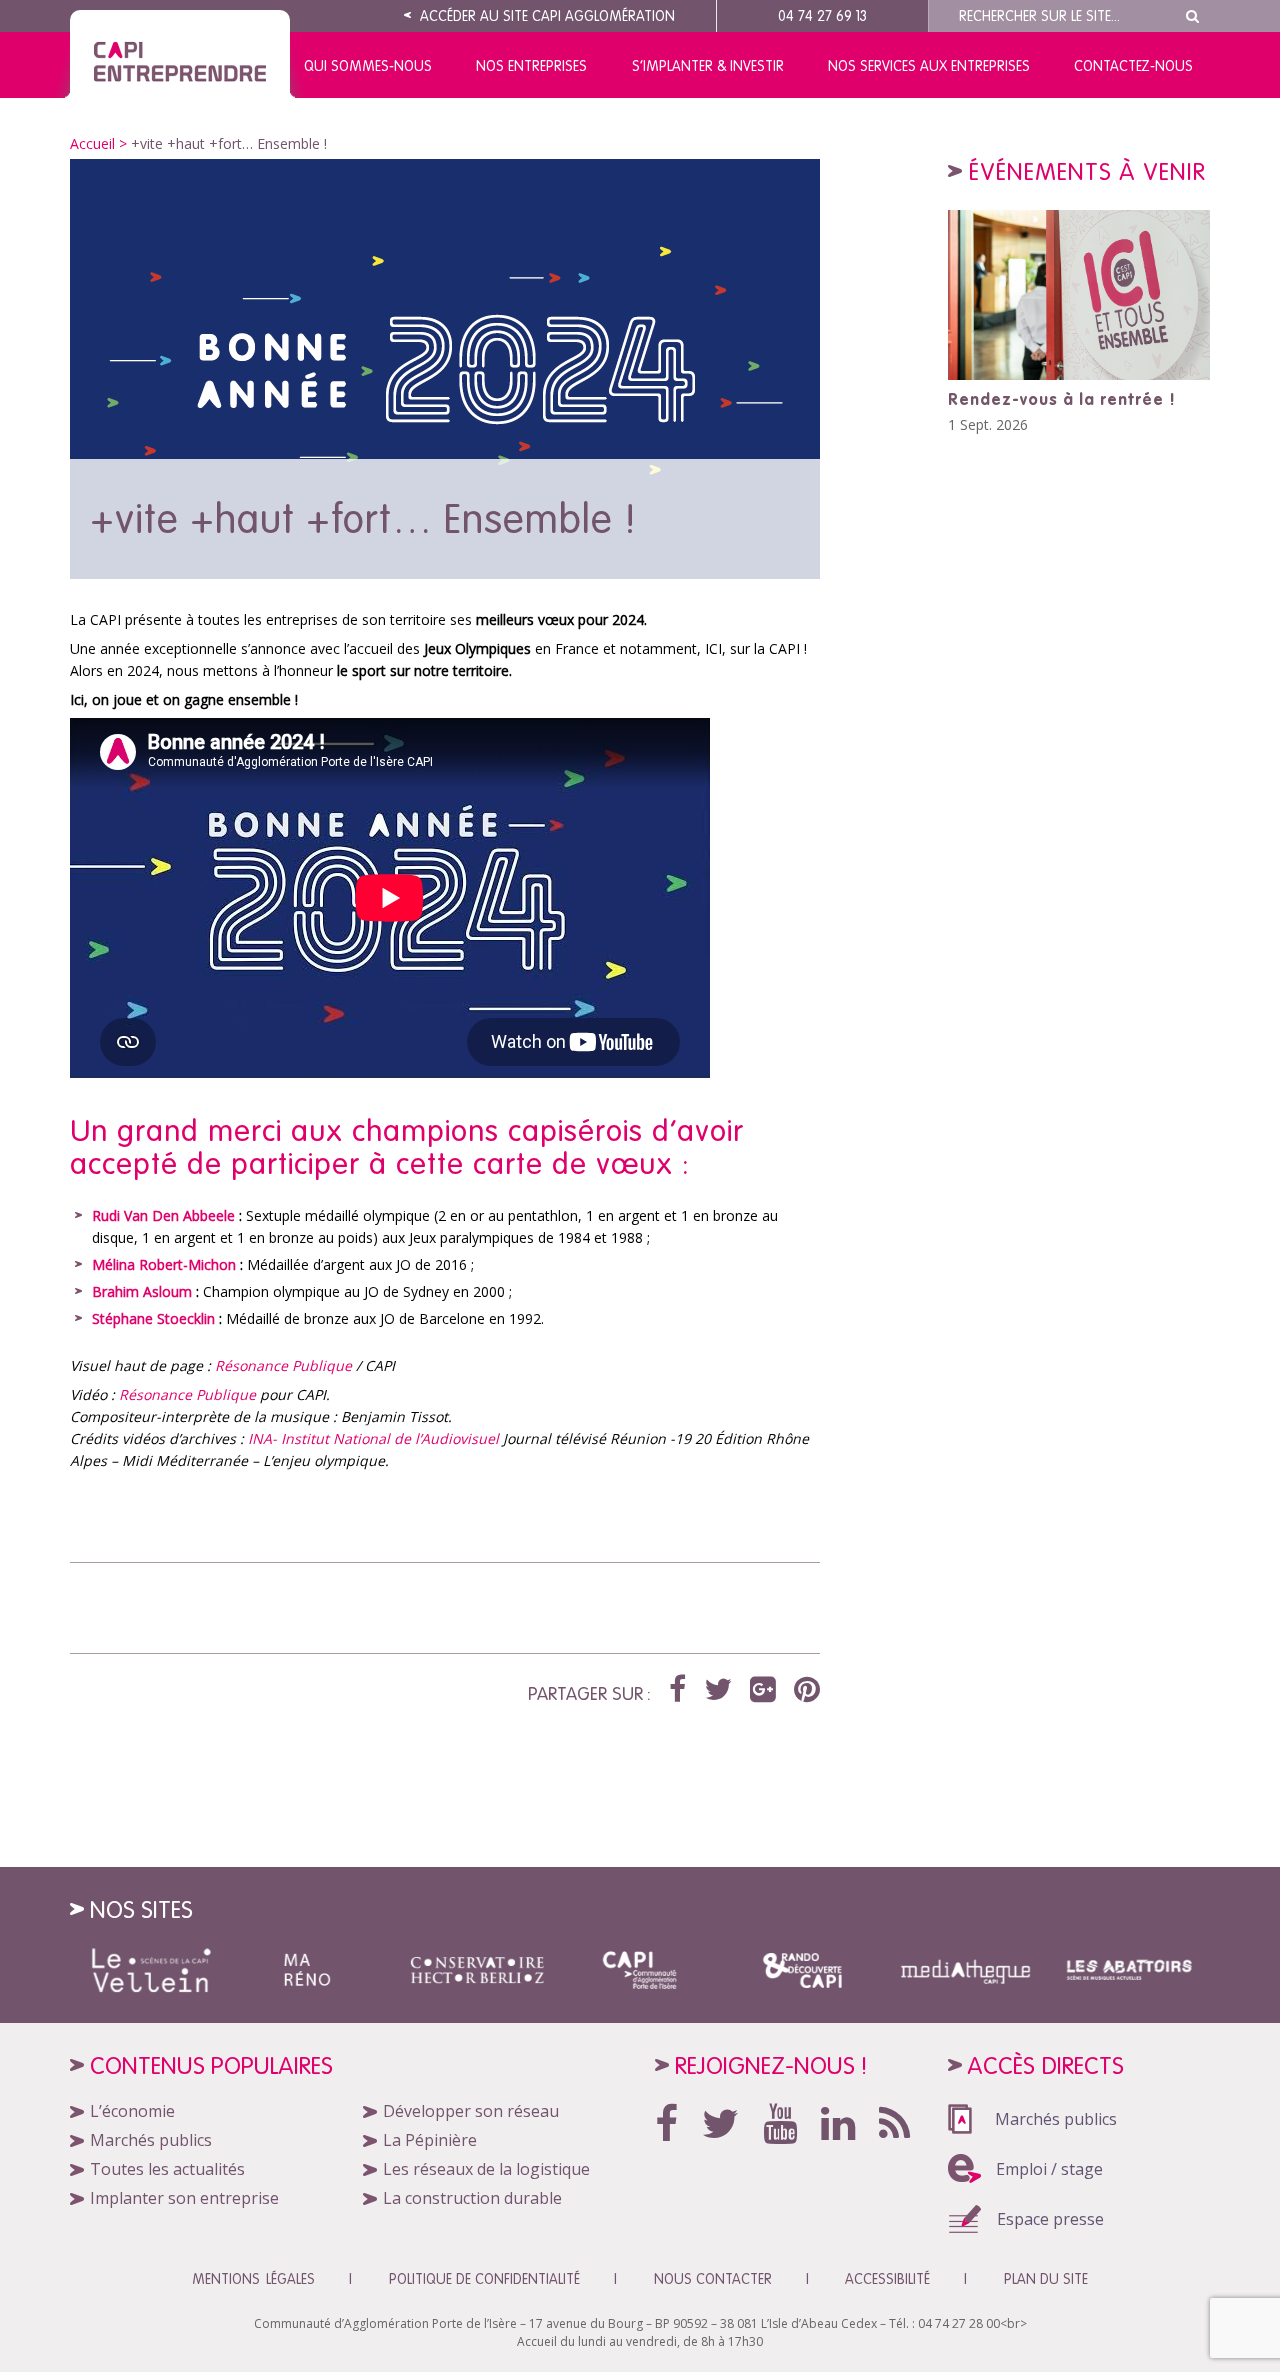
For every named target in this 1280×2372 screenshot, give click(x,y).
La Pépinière (430, 2140)
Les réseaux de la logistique (486, 2169)
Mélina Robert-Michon (164, 1264)
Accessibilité (887, 2279)
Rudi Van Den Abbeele (163, 1215)
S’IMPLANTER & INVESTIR (708, 66)
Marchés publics (151, 2140)
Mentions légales (253, 2279)
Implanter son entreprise (184, 2198)
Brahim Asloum (142, 1291)
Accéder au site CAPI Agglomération (545, 16)
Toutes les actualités (167, 2169)
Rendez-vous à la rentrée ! (1062, 399)
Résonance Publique (283, 1365)
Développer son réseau (471, 2111)
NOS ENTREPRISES (531, 66)
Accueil (92, 143)
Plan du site (1046, 2279)
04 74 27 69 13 (822, 16)
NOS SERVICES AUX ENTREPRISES (929, 66)
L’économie (132, 2111)
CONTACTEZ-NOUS (1133, 66)
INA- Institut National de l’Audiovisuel (371, 1438)
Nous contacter (713, 2279)
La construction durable (472, 2198)
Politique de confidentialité (484, 2279)
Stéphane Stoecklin (153, 1318)
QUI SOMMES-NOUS (368, 66)
